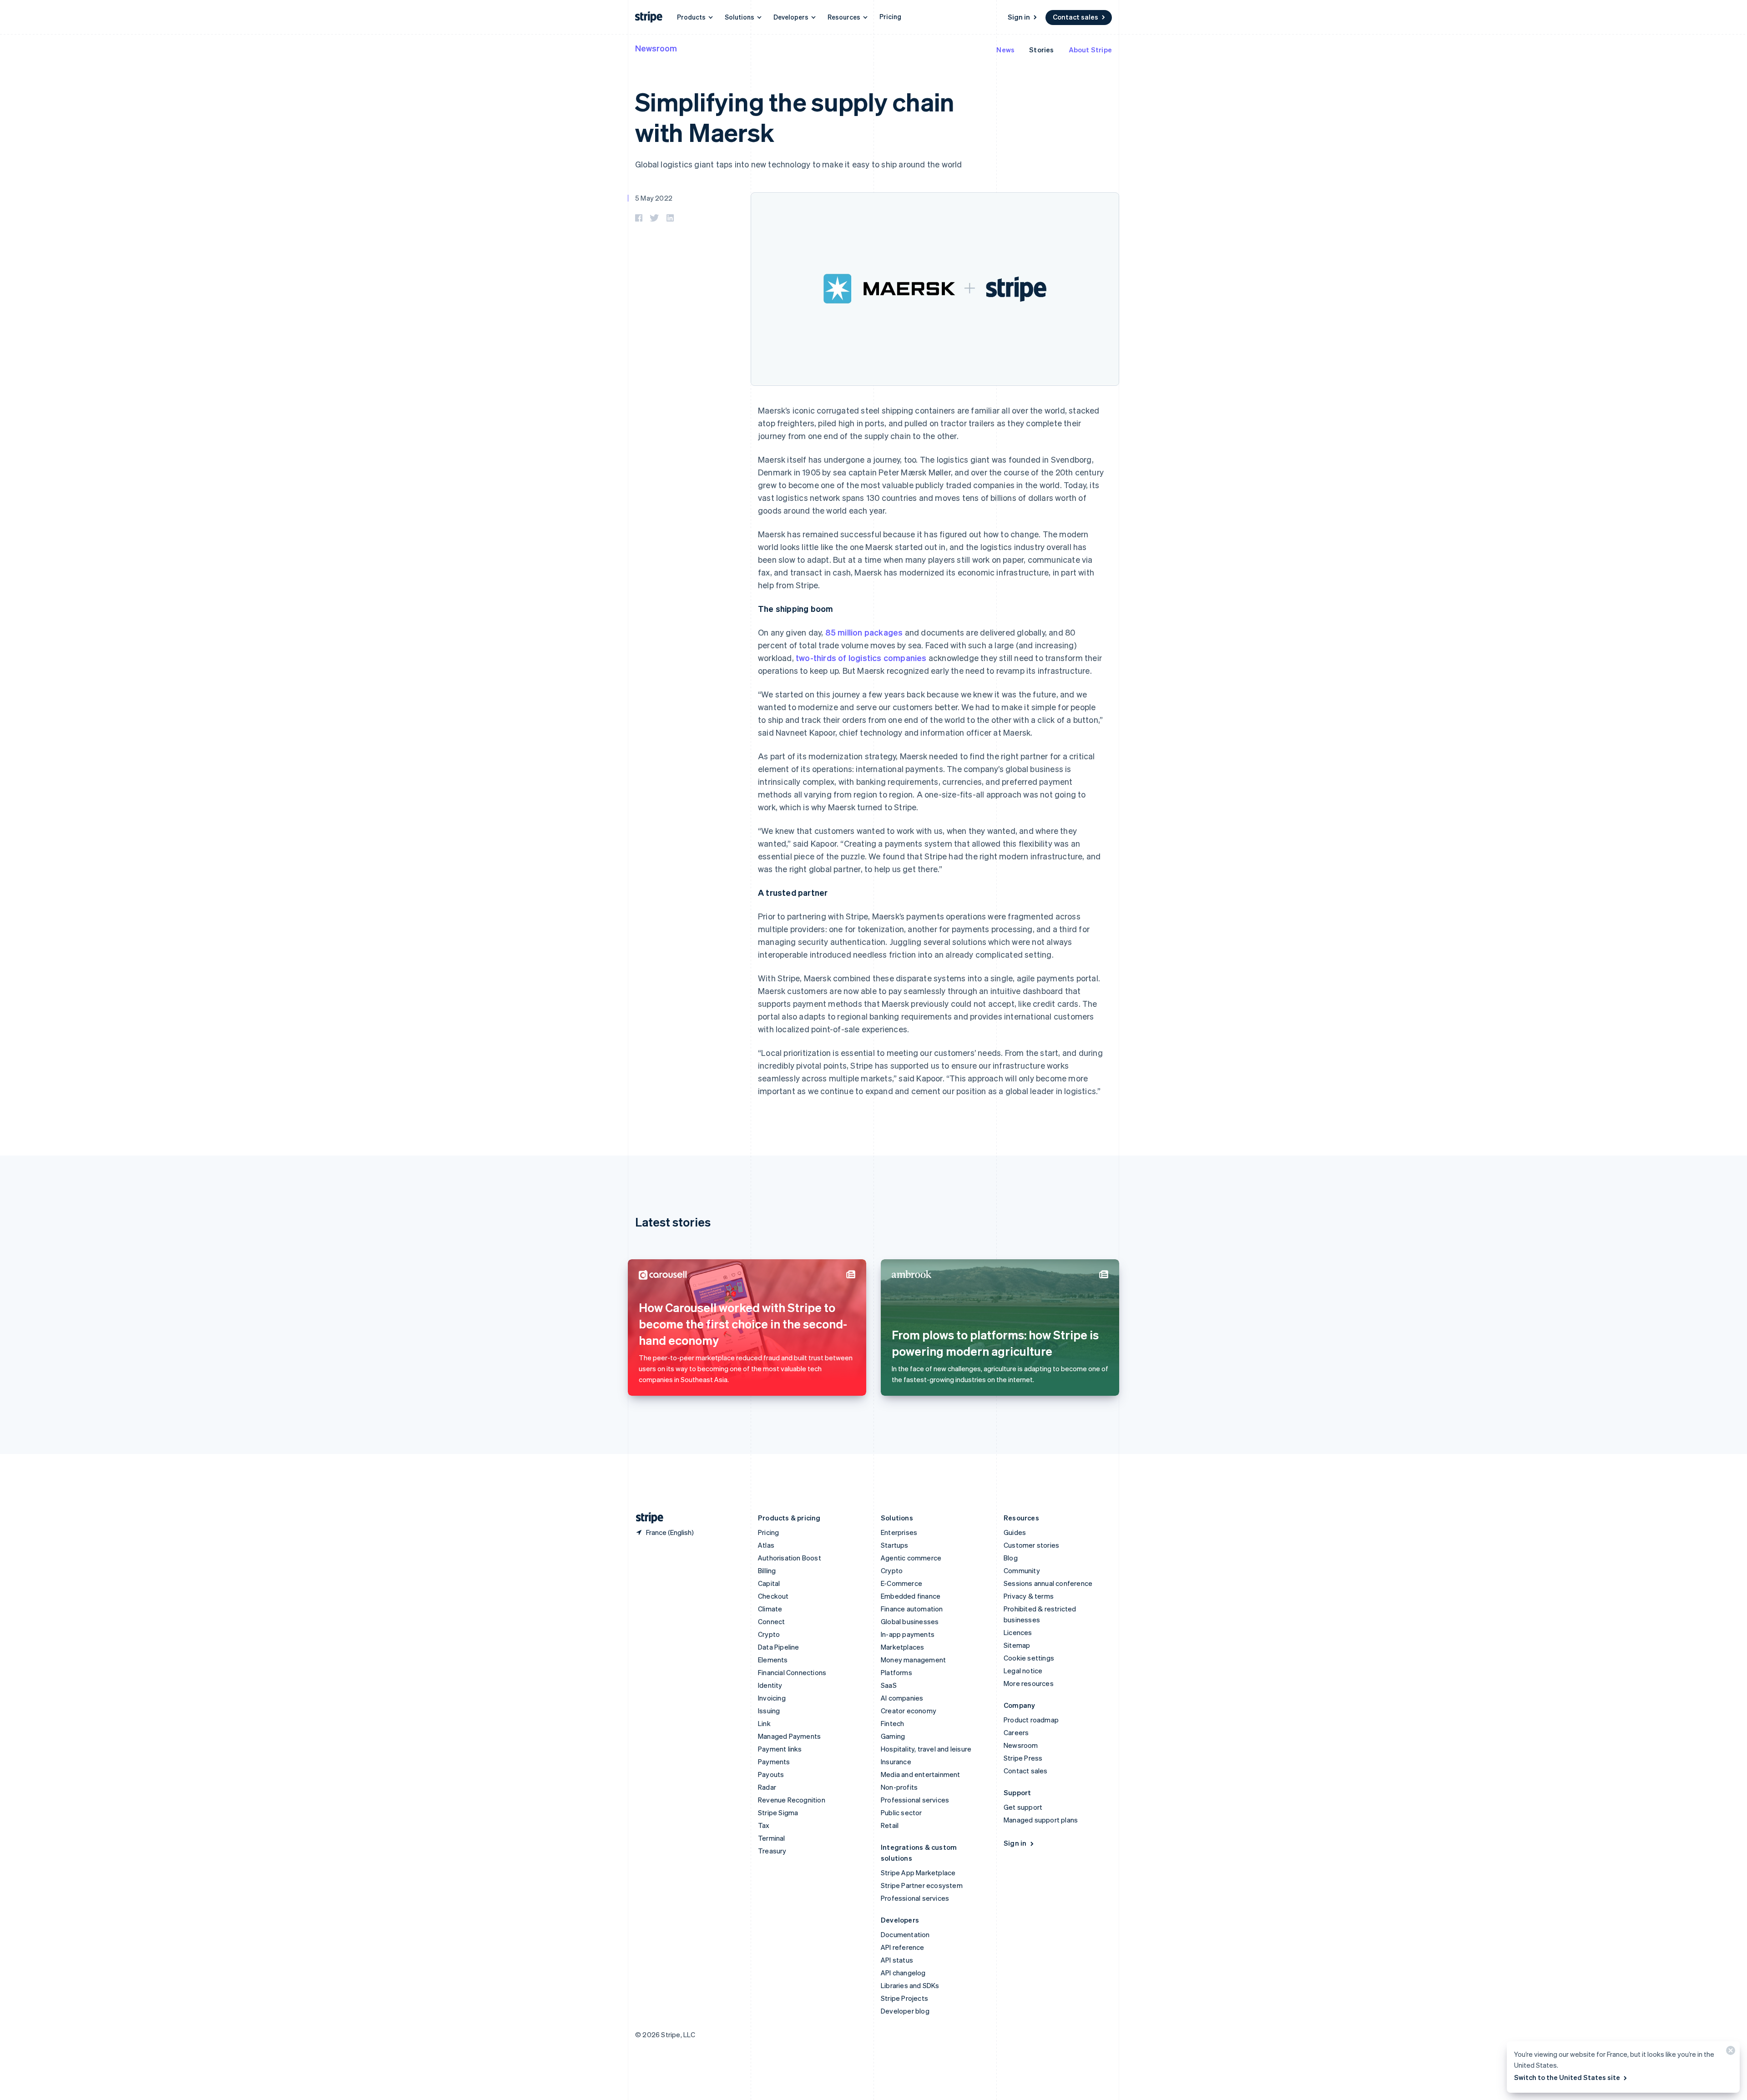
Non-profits (899, 1787)
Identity (770, 1685)
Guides (1015, 1532)
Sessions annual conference (1048, 1583)
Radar (767, 1787)
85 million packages (864, 632)
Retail (890, 1825)
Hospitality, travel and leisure (926, 1749)
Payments (774, 1762)
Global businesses (910, 1621)
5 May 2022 (654, 198)
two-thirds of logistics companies (861, 658)
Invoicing (772, 1698)
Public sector (901, 1812)
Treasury (772, 1851)
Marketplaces (902, 1647)
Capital (769, 1583)
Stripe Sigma (778, 1812)
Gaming (893, 1736)
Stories (1041, 50)
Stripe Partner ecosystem (922, 1885)
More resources (1029, 1683)
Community (1022, 1570)
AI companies (902, 1698)
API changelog (903, 1973)
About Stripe (1090, 50)
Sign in (1019, 17)
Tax (764, 1825)
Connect (771, 1621)
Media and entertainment (921, 1774)
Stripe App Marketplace (918, 1873)
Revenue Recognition (792, 1800)
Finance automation (912, 1609)
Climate (770, 1609)
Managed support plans (1041, 1820)
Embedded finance (911, 1596)
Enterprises (899, 1532)
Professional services (915, 1800)
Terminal (772, 1838)
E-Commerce (901, 1583)
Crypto (769, 1634)
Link (764, 1723)
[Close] (1729, 2052)
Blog (1011, 1558)
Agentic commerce (911, 1558)
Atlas (766, 1545)
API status (897, 1960)
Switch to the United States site (1567, 2077)
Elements (773, 1660)
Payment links (780, 1749)
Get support (1023, 1807)
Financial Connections (792, 1672)
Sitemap (1017, 1645)
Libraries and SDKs (910, 1985)
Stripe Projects (904, 1998)
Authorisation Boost (790, 1558)
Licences (1018, 1632)
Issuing (769, 1711)
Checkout (773, 1596)
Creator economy (909, 1711)
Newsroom (656, 48)
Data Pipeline (779, 1647)
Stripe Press (1023, 1758)
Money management (913, 1660)
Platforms (896, 1672)
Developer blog (905, 2011)
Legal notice (1023, 1671)
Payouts (771, 1774)
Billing (767, 1570)
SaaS (889, 1685)
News (1005, 50)
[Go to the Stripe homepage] (646, 1518)
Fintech (892, 1723)
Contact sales (1075, 17)
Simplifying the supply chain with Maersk (795, 116)
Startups (895, 1545)
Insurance (896, 1762)
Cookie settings (1029, 1658)
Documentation (905, 1934)
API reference (903, 1947)
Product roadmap (1031, 1720)
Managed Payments (789, 1736)
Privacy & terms (1029, 1596)
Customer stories (1031, 1545)
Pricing (890, 16)
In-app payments (908, 1634)
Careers (1016, 1732)
